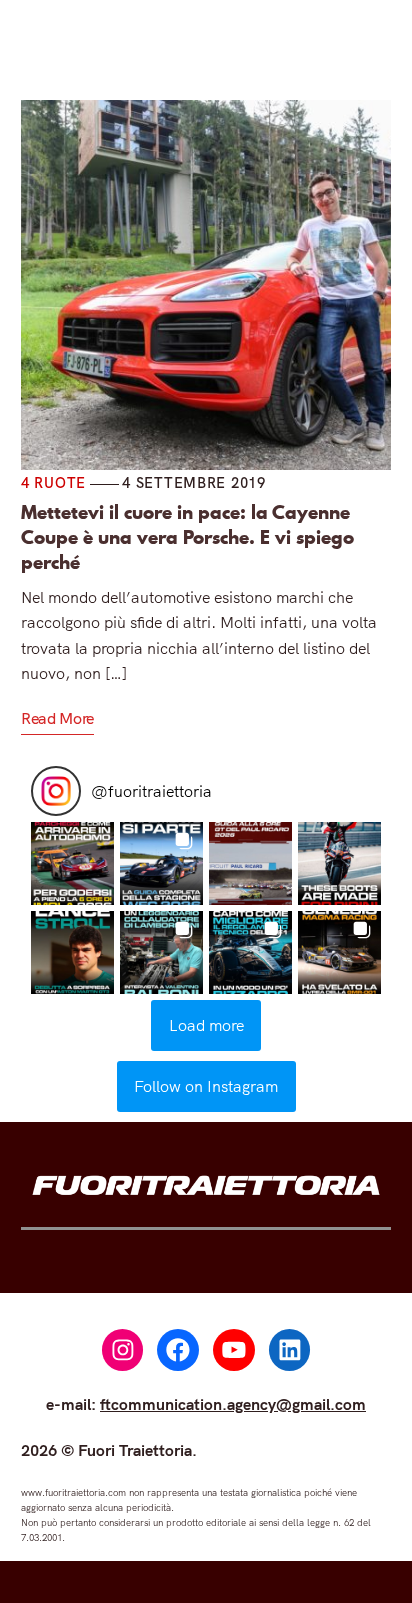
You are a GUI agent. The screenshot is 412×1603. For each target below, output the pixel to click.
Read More (57, 718)
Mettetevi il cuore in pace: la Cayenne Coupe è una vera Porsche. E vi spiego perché (187, 537)
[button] (72, 863)
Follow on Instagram (206, 1086)
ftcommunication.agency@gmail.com (233, 1404)
